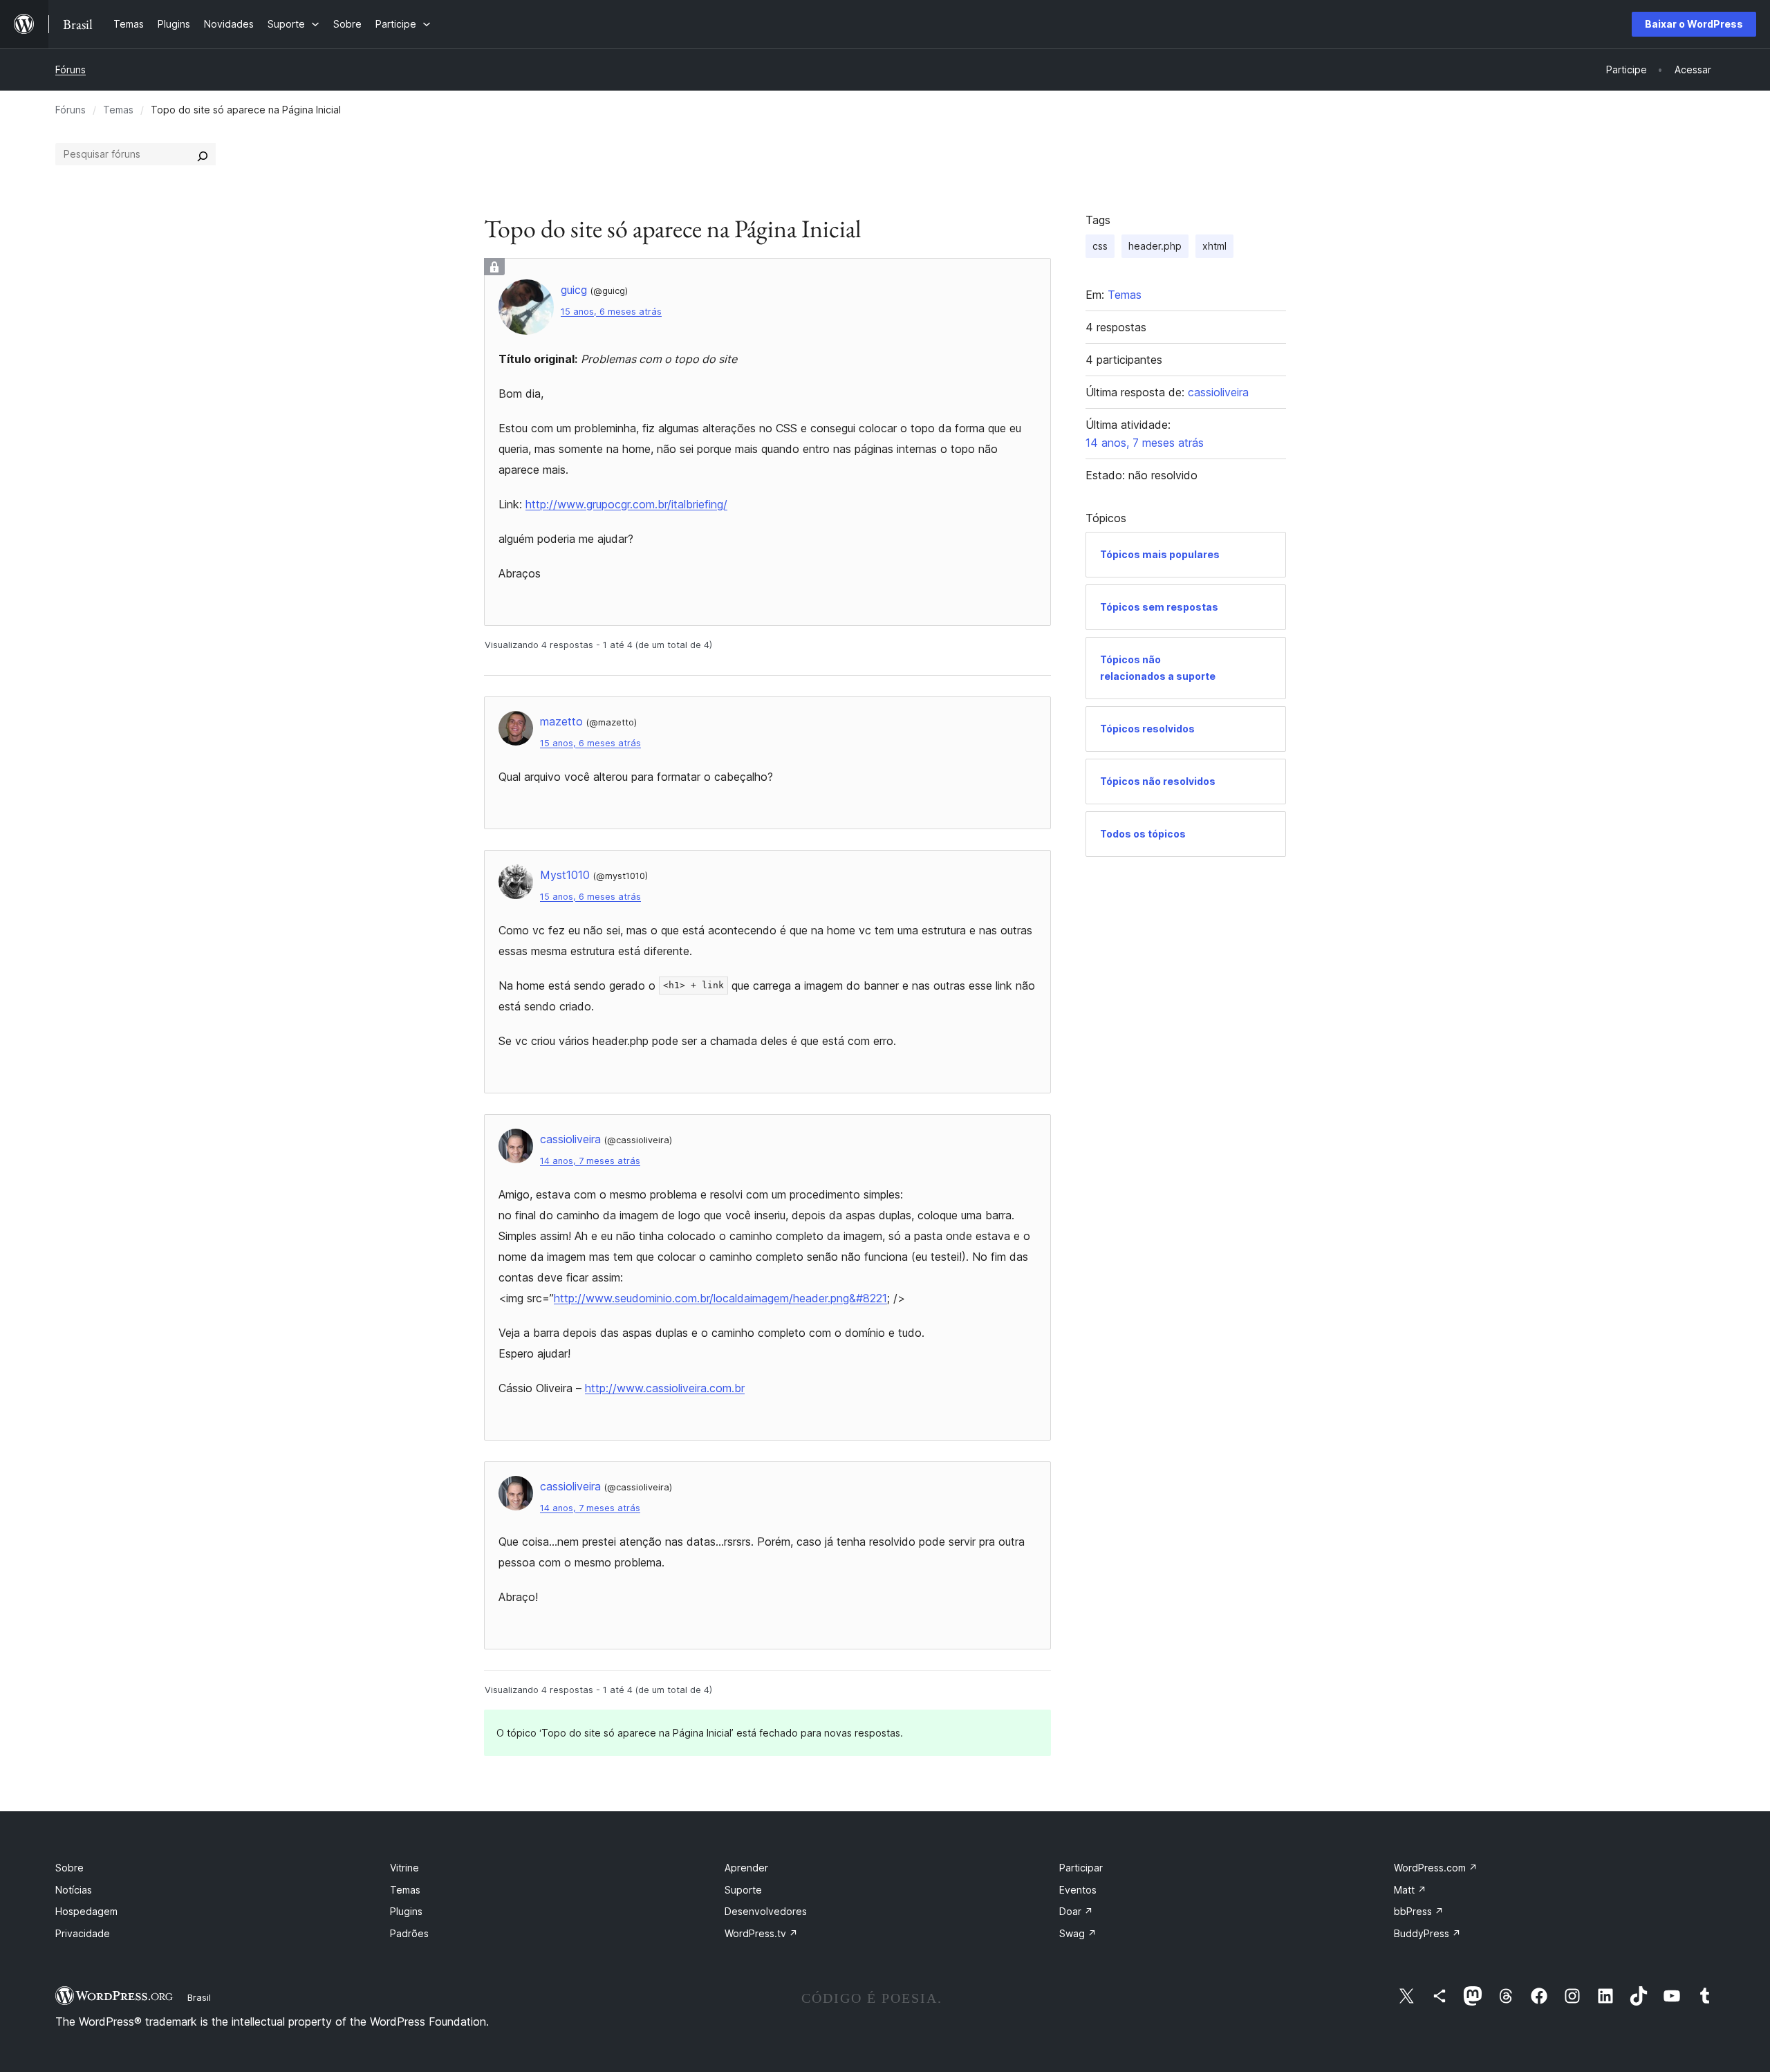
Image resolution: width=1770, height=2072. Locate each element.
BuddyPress (1427, 1933)
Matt (1410, 1890)
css (1100, 246)
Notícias (74, 1890)
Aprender (746, 1868)
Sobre (69, 1868)
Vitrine (404, 1868)
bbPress (1419, 1911)
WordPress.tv (761, 1933)
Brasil (199, 1997)
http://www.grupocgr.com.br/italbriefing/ (626, 504)
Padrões (409, 1933)
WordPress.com (1436, 1868)
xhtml (1214, 246)
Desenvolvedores (766, 1911)
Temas (118, 110)
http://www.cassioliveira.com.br (665, 1388)
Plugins (406, 1911)
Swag (1078, 1933)
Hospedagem (86, 1911)
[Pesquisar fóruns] (203, 154)
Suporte (743, 1890)
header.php (1155, 246)
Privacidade (83, 1933)
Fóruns (71, 70)
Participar (1081, 1868)
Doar (1076, 1911)
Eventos (1078, 1890)
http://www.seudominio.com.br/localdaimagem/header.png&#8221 (720, 1298)
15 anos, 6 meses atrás (611, 312)
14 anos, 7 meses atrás (590, 1161)
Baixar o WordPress (1694, 24)
